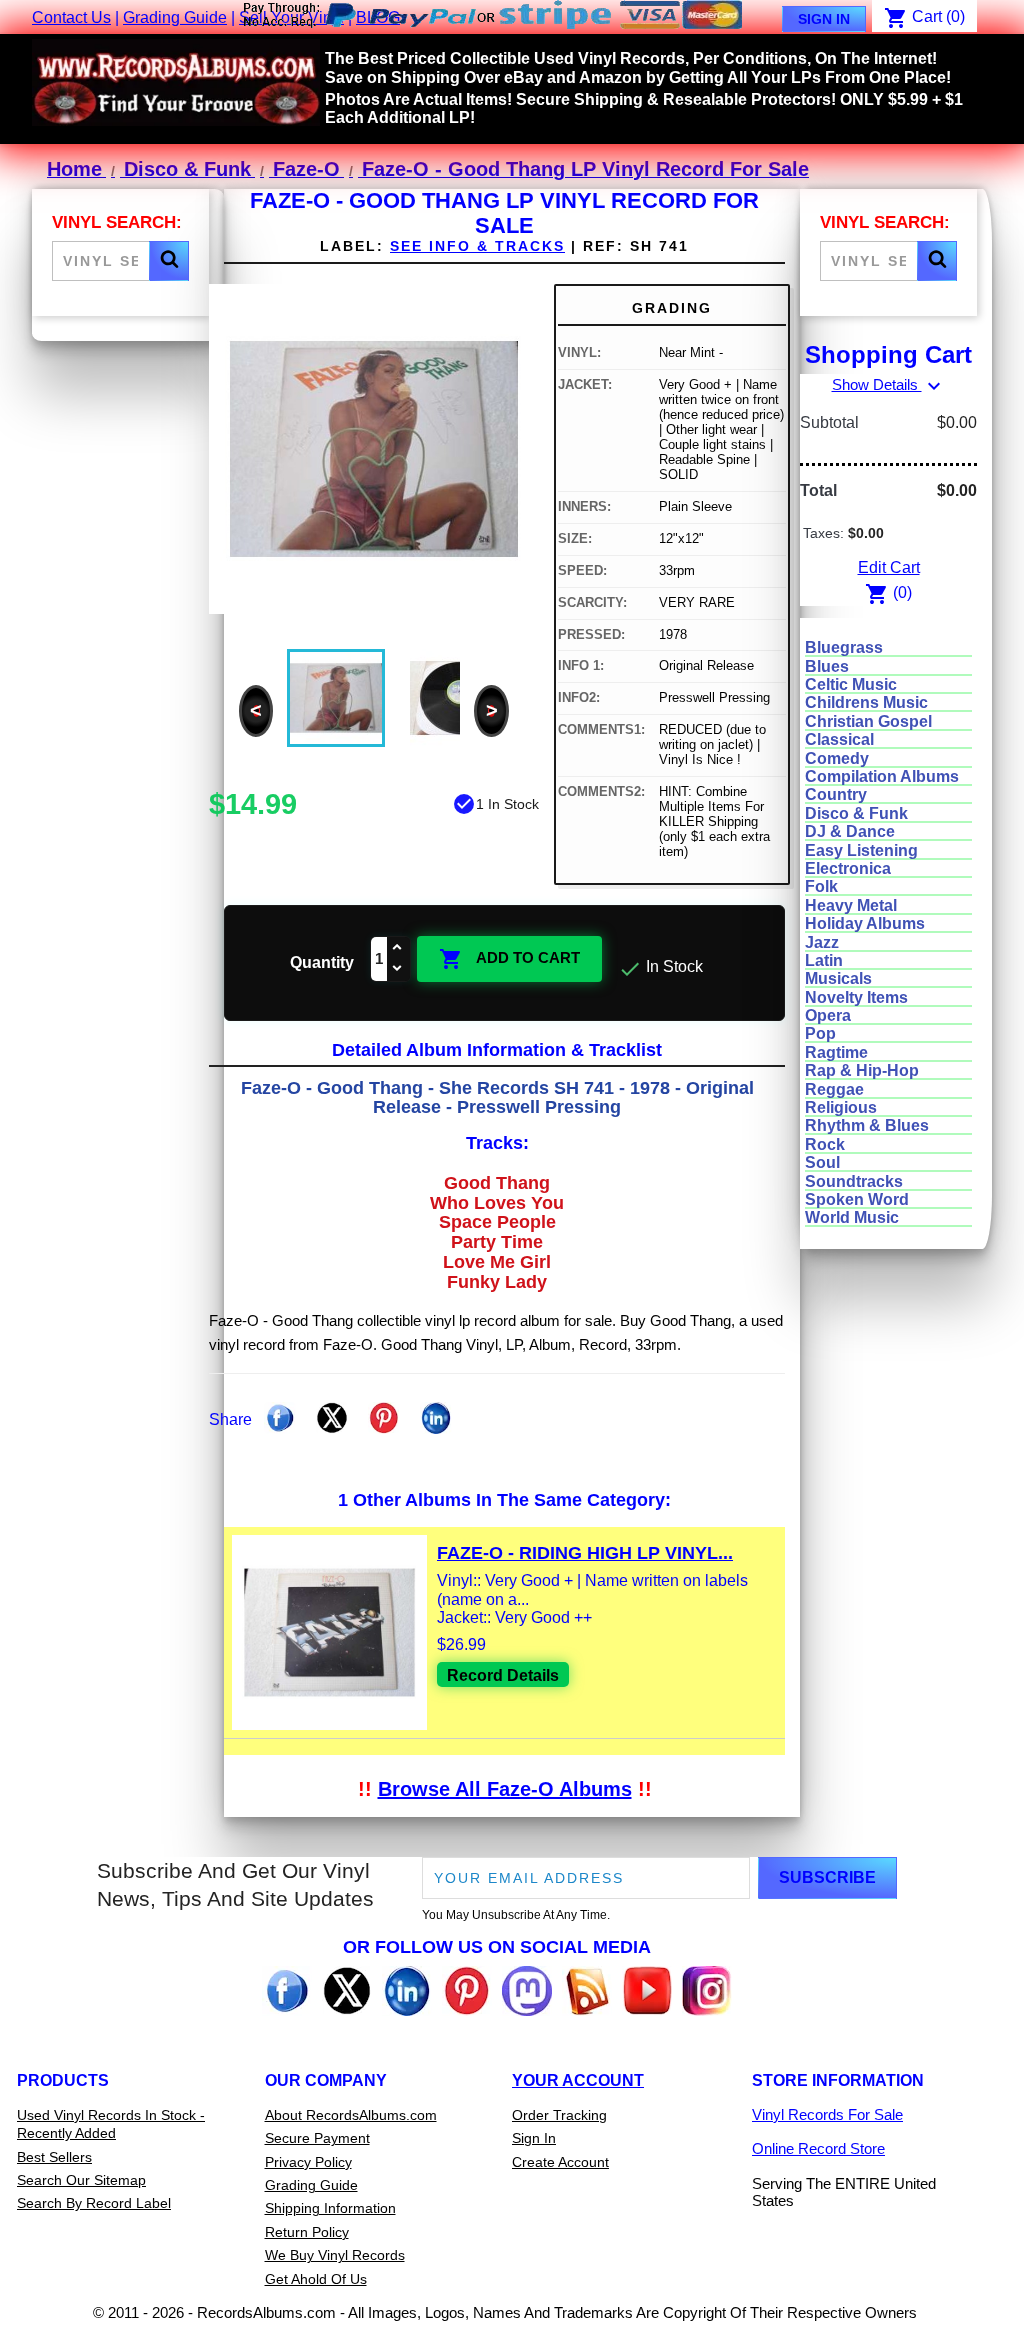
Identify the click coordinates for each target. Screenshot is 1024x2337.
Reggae (834, 1089)
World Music (852, 1217)
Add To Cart (509, 959)
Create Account (560, 2162)
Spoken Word (857, 1199)
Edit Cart (889, 567)
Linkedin (436, 1418)
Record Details (503, 1675)
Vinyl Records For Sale (827, 2114)
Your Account (578, 2080)
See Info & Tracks (477, 246)
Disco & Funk (856, 813)
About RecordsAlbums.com (351, 2115)
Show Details (889, 384)
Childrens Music (866, 702)
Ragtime (836, 1052)
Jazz (822, 942)
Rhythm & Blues (867, 1125)
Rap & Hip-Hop (862, 1070)
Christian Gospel (868, 721)
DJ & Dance (850, 831)
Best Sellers (54, 2157)
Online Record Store (818, 2148)
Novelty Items (856, 997)
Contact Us (71, 17)
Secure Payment (317, 2138)
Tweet (332, 1418)
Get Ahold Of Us (316, 2279)
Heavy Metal (851, 905)
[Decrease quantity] (398, 969)
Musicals (838, 978)
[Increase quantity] (398, 948)
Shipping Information (330, 2208)
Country (836, 794)
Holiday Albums (865, 923)
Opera (828, 1015)
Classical (839, 739)
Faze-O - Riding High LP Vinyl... (585, 1553)
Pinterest (384, 1418)
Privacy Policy (308, 2162)
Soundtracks (854, 1181)
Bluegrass (844, 647)
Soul (822, 1162)
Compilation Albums (882, 776)
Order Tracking (559, 2115)
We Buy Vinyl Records (335, 2255)
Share (280, 1418)
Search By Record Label (94, 2203)
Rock (825, 1144)
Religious (841, 1107)
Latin (824, 960)
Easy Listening (861, 850)
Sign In (824, 19)
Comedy (837, 758)
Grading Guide (175, 17)
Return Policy (307, 2232)
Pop (820, 1033)
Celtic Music (851, 684)
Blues (827, 666)
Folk (821, 886)
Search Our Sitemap (81, 2180)
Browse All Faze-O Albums (505, 1789)
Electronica (848, 868)
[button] (169, 261)
